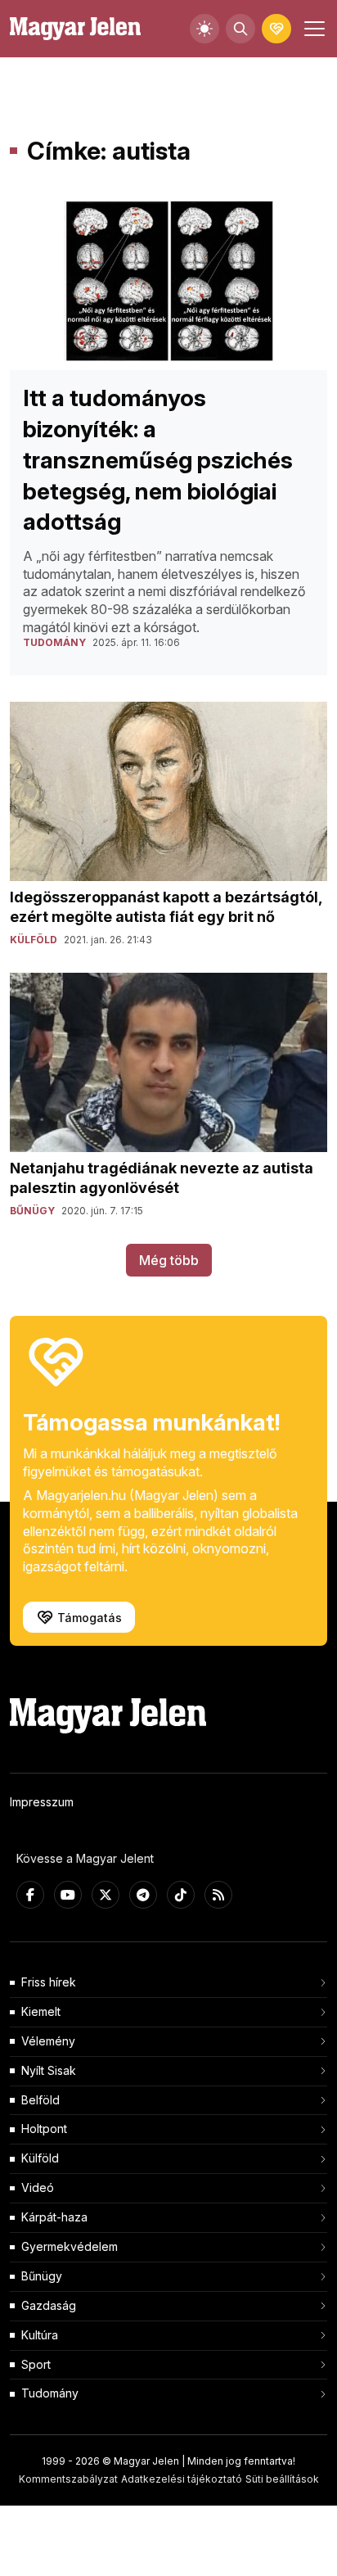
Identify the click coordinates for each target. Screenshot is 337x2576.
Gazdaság (49, 2305)
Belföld (40, 2100)
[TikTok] (181, 1895)
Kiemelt (41, 2011)
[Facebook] (30, 1895)
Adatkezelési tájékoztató (182, 2479)
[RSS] (218, 1895)
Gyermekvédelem (70, 2246)
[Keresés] (240, 29)
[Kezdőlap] (75, 29)
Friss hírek (49, 1982)
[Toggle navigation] (312, 29)
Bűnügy (42, 2276)
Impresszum (42, 1802)
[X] (106, 1895)
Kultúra (40, 2335)
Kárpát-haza (54, 2217)
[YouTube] (68, 1895)
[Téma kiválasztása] (204, 29)
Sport (36, 2364)
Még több (169, 1260)
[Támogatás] (276, 29)
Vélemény (48, 2041)
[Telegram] (143, 1895)
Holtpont (44, 2129)
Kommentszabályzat (68, 2479)
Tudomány (50, 2393)
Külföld (40, 2158)
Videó (38, 2187)
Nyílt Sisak (49, 2070)
